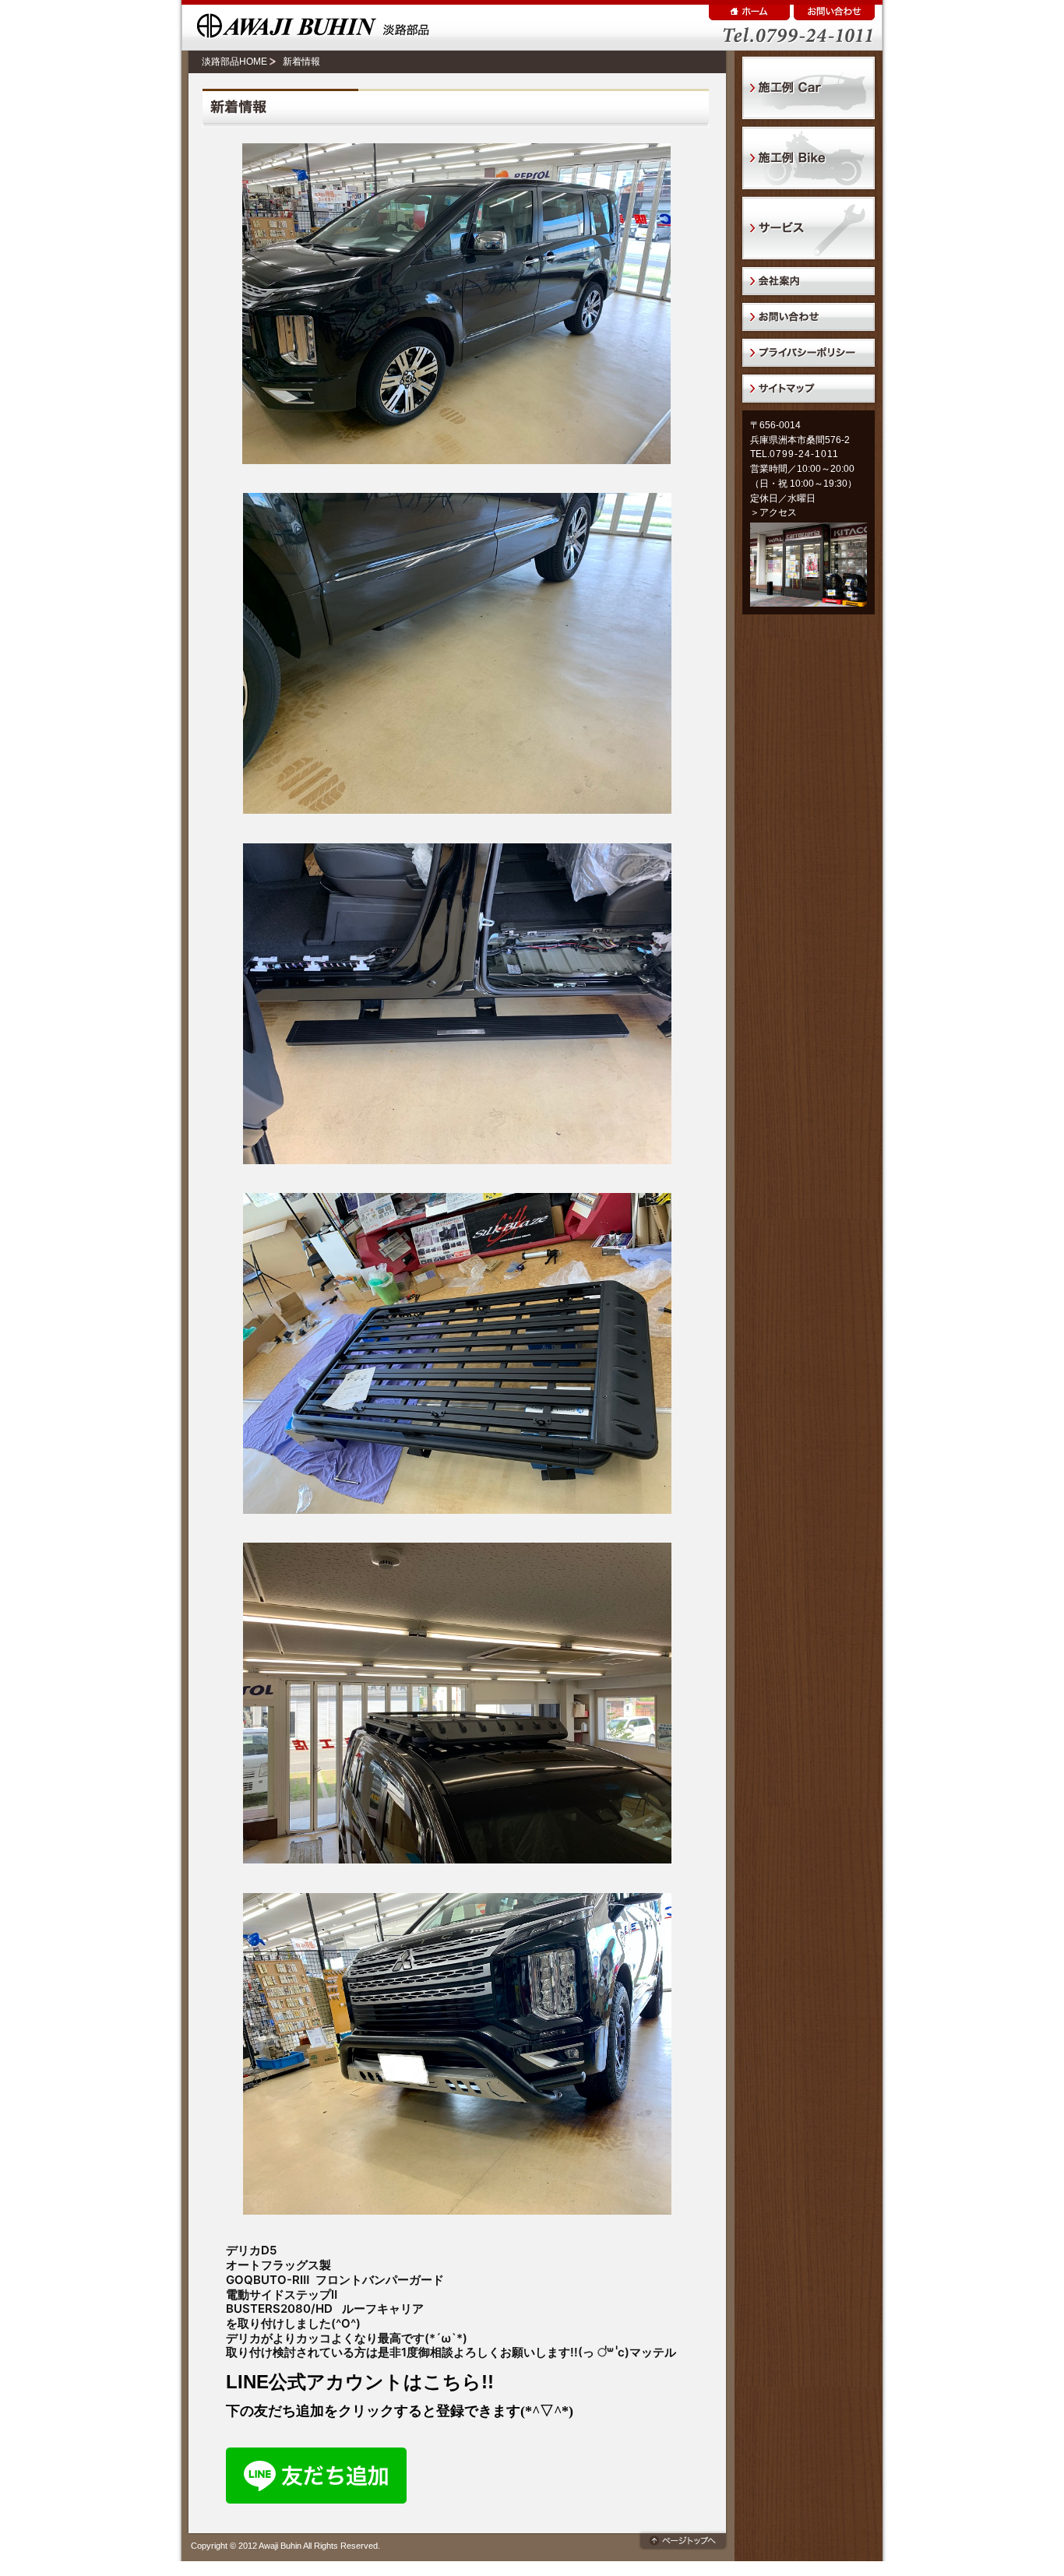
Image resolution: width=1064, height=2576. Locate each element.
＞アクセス (773, 512)
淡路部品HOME (234, 62)
